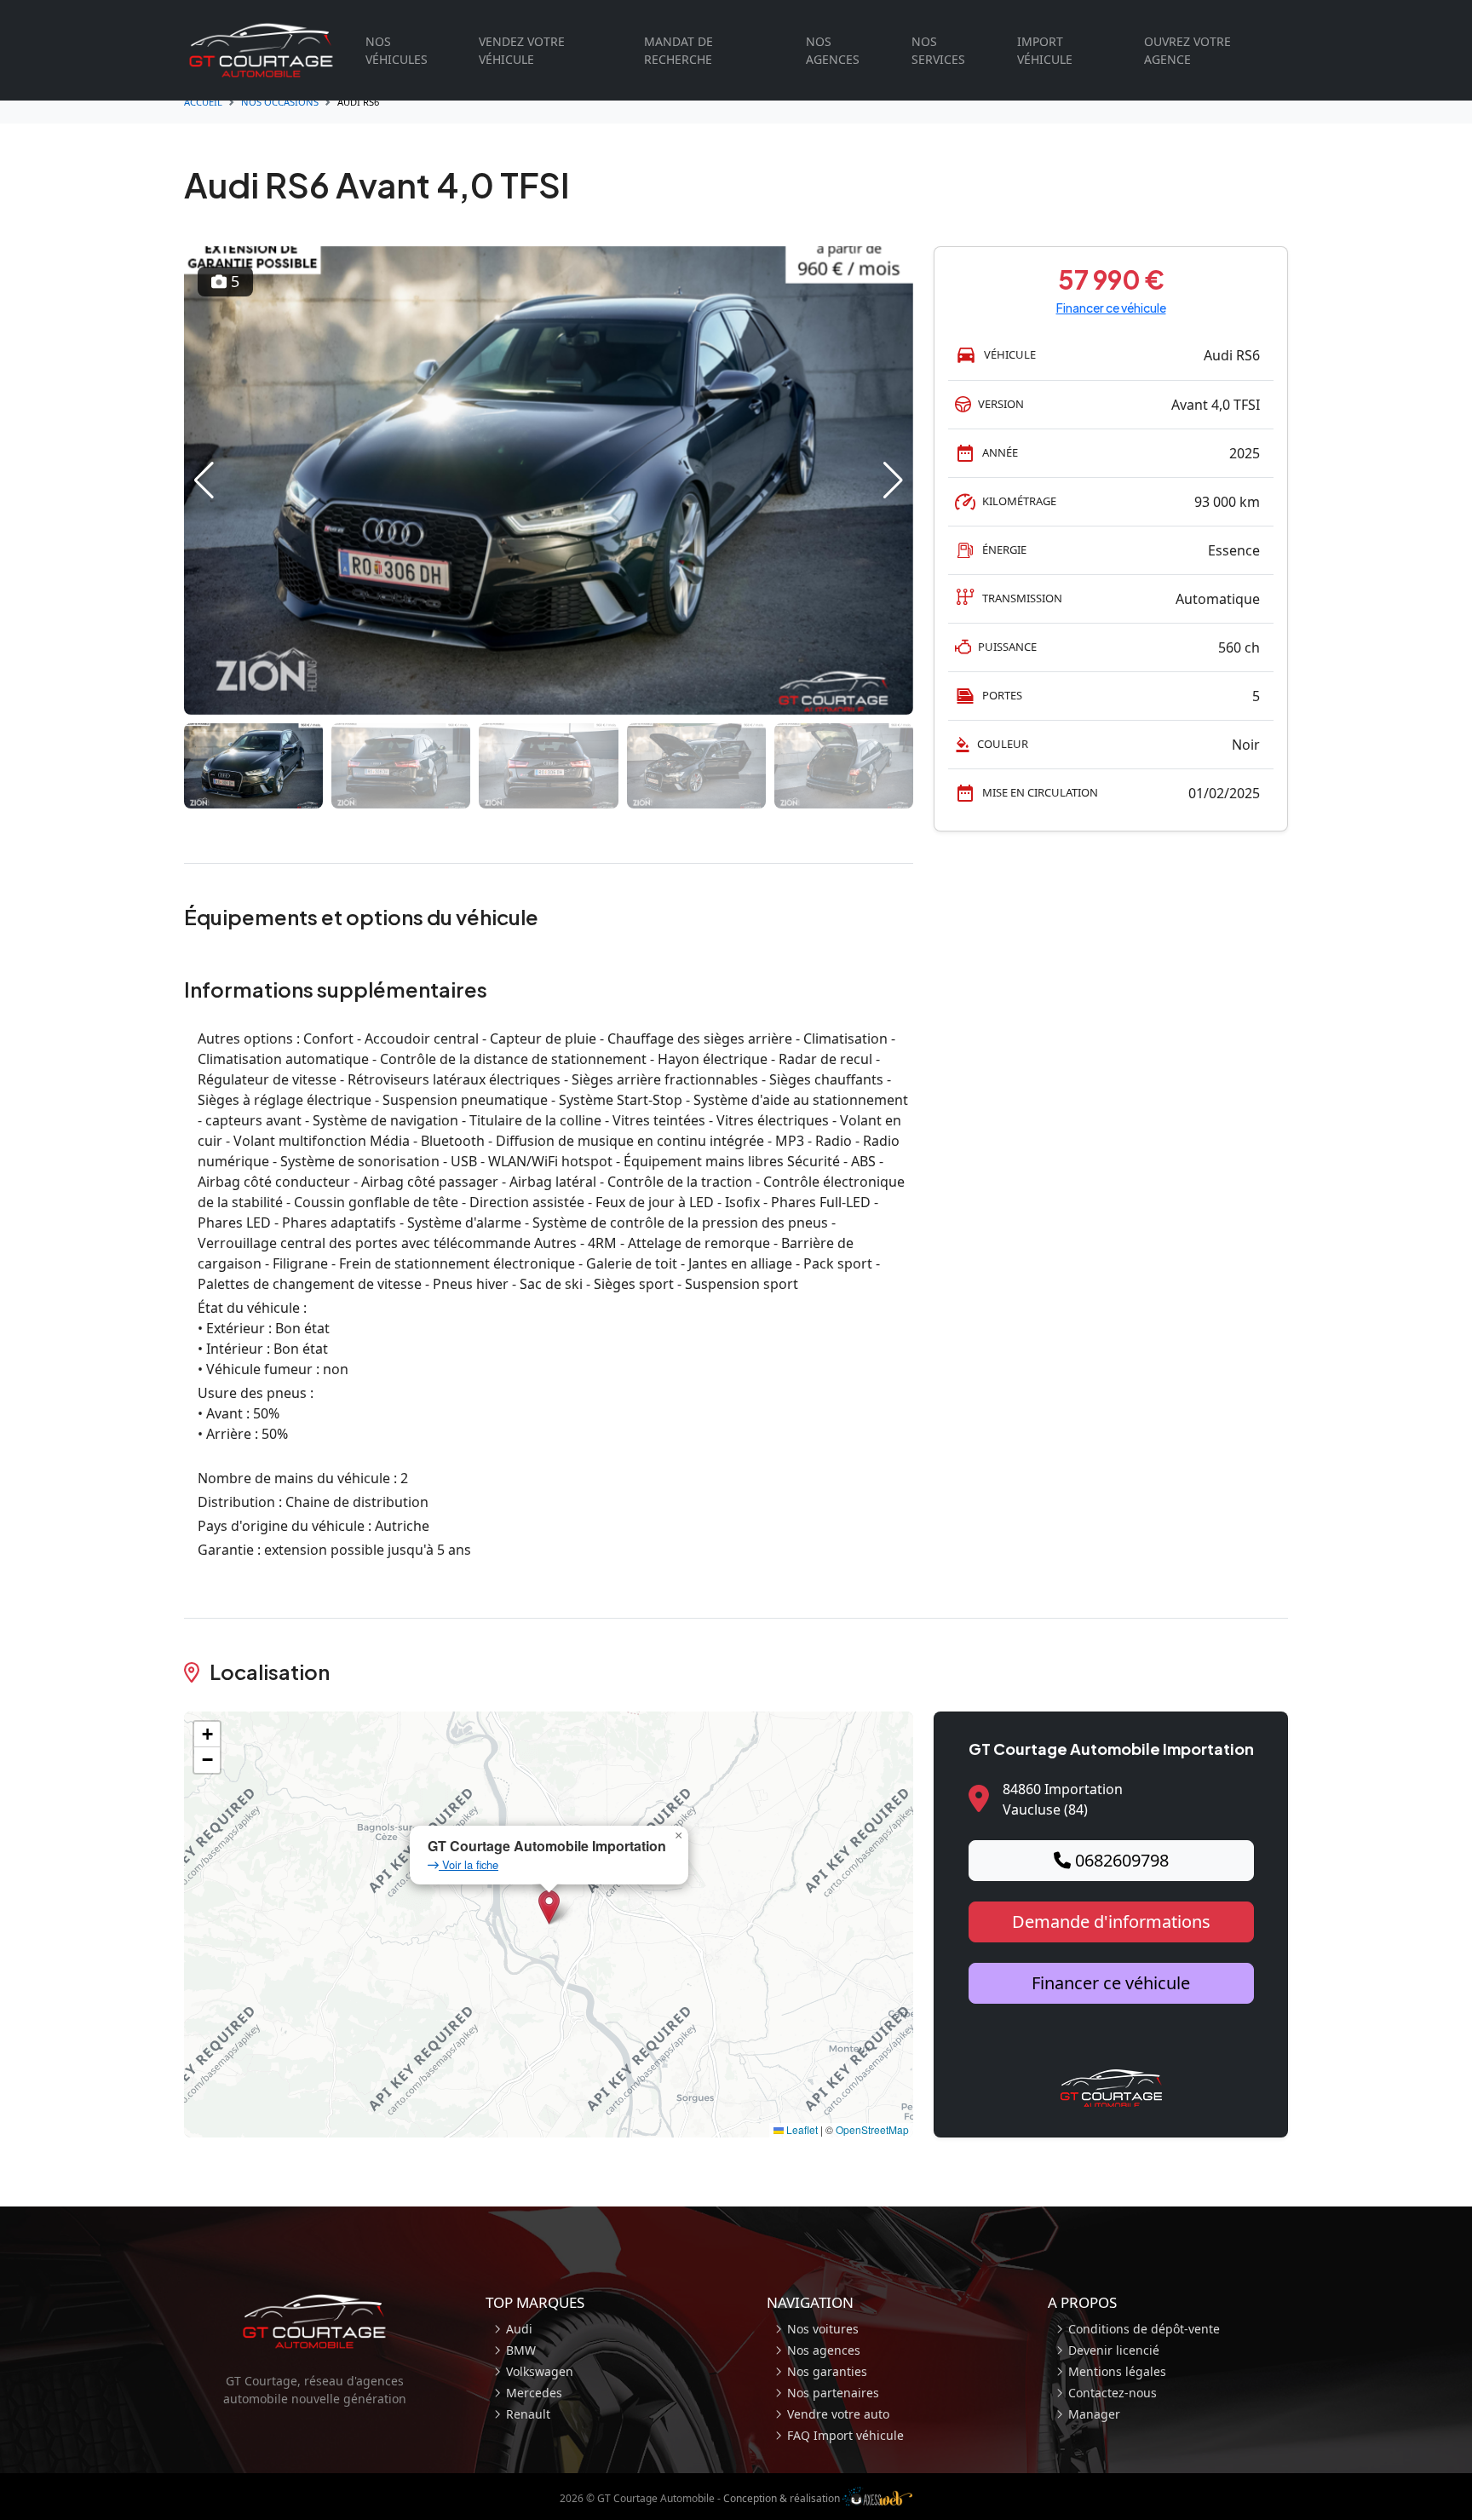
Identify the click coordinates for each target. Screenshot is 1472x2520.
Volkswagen (540, 2371)
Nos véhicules (397, 50)
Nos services (938, 50)
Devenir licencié (1114, 2350)
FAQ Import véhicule (845, 2435)
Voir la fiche (469, 1864)
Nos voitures (823, 2329)
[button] (204, 480)
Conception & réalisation (783, 2498)
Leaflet (801, 2129)
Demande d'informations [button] (1111, 1922)
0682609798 (1120, 1860)
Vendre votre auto (838, 2414)
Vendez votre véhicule (522, 50)
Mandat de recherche (678, 50)
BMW (521, 2350)
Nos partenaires (833, 2393)
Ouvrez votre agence (1187, 50)
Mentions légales (1117, 2371)
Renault (528, 2414)
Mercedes (534, 2393)
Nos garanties (827, 2371)
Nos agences (833, 50)
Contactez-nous (1113, 2393)
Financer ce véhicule (1111, 308)
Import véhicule (1045, 50)
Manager (1094, 2414)
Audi (519, 2329)
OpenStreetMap (872, 2129)
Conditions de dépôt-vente (1144, 2329)
